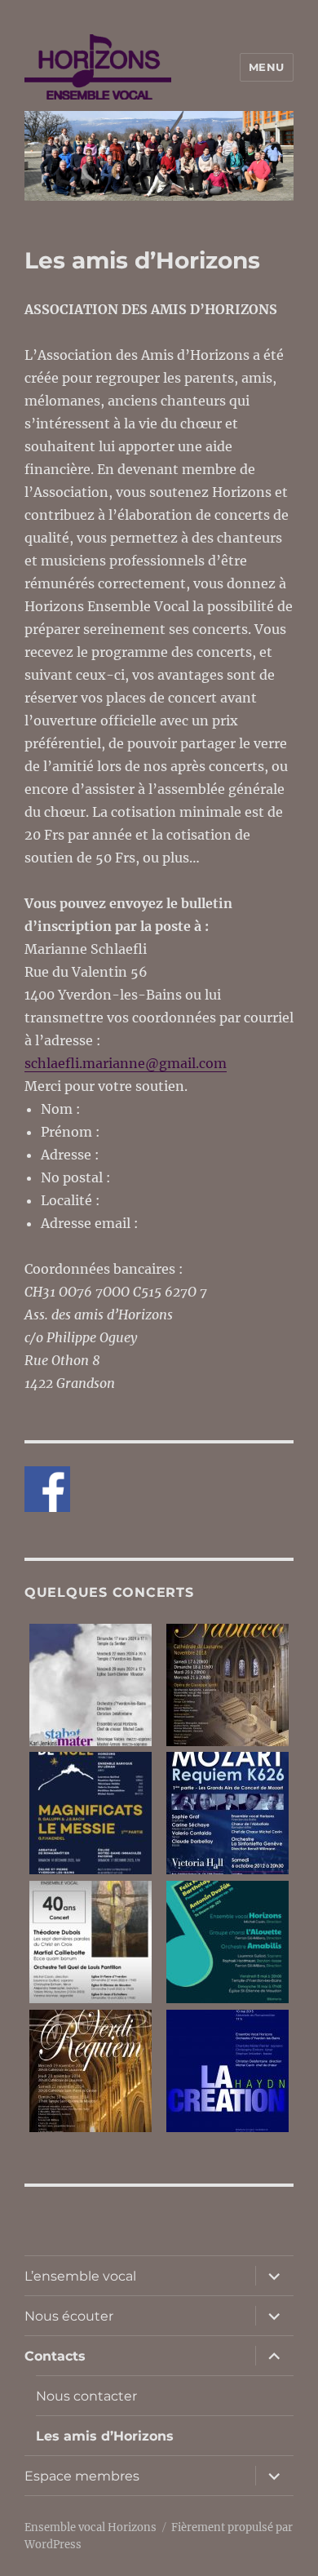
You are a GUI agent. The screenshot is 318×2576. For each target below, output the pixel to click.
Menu (267, 67)
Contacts (55, 2356)
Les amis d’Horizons (105, 2436)
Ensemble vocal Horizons (91, 2527)
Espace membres (82, 2476)
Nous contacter (86, 2396)
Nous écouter (69, 2316)
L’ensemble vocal (80, 2276)
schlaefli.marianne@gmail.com (126, 1063)
